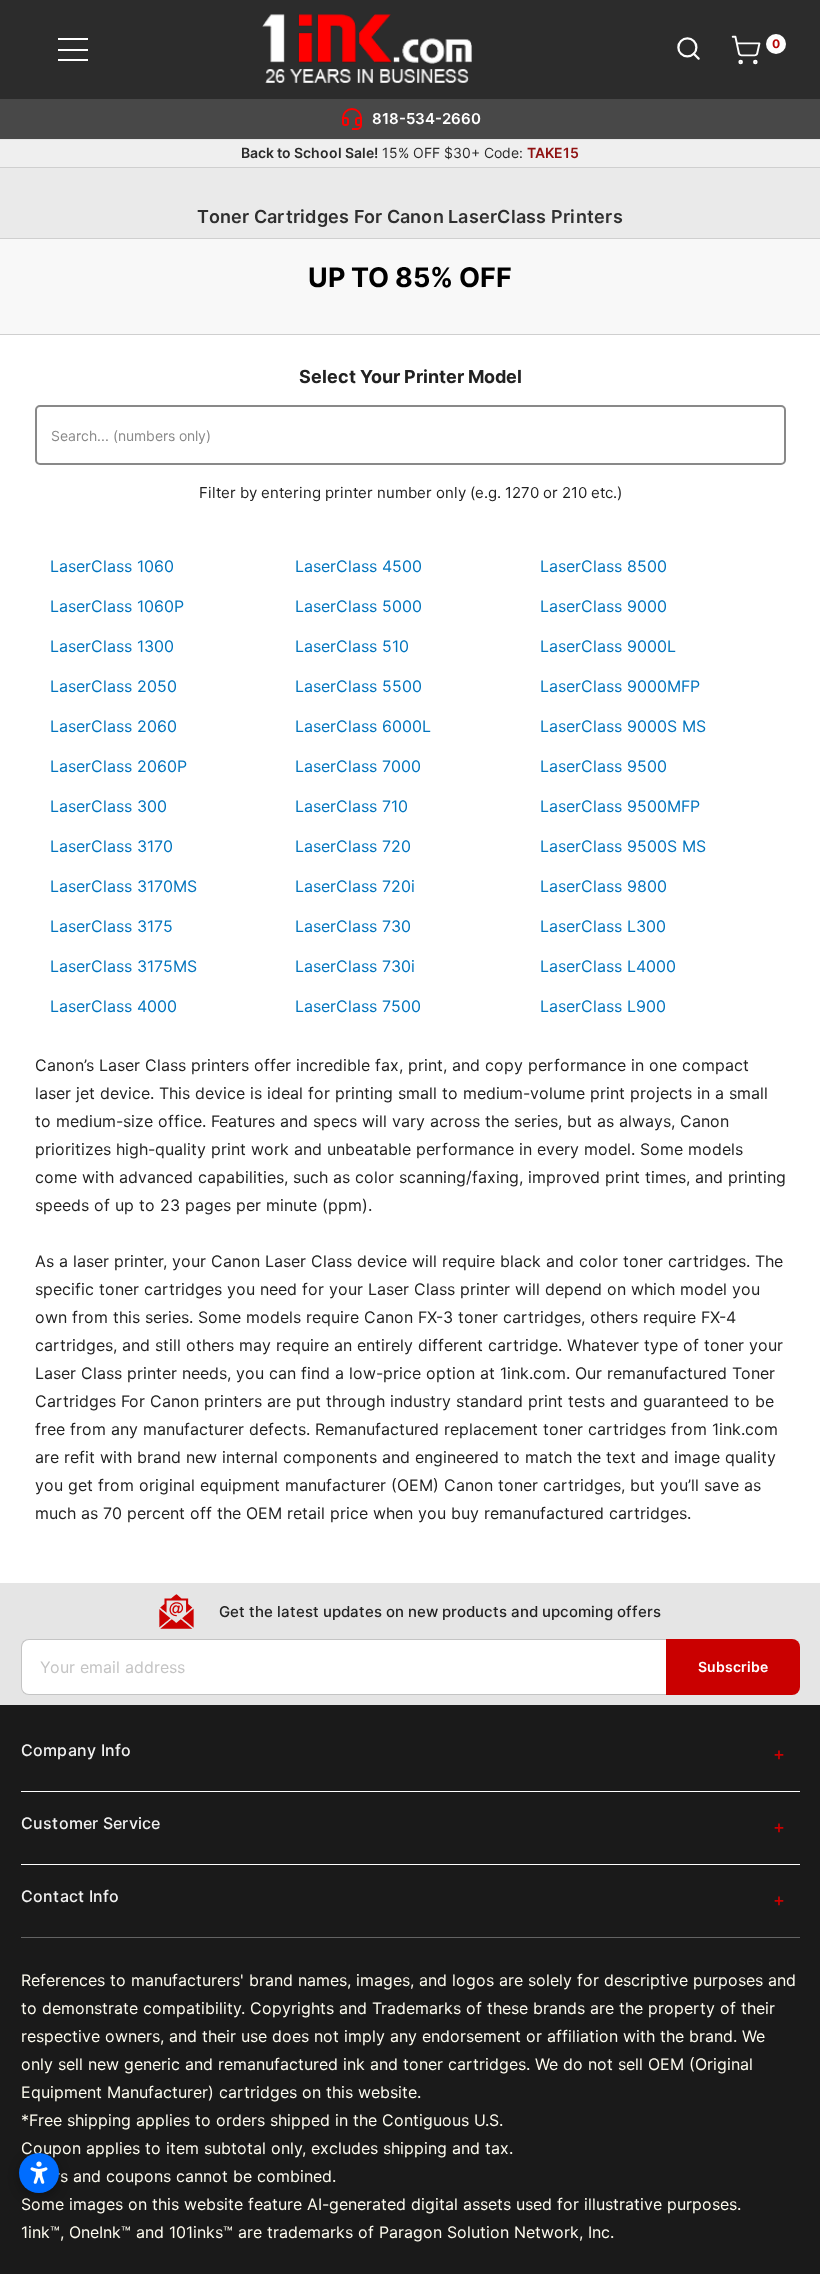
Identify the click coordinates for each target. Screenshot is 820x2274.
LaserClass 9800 (603, 886)
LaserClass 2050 (113, 686)
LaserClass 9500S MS (623, 846)
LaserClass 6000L (363, 726)
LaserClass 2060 (113, 726)
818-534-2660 (426, 118)
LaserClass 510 (352, 646)
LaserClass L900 (603, 1006)
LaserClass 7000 (358, 766)
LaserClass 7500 (358, 1006)
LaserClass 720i (355, 886)
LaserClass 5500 (358, 686)
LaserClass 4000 (113, 1006)
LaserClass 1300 (112, 646)
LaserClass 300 (108, 806)
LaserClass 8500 (603, 566)
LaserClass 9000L (608, 646)
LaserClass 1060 (112, 566)
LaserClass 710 (351, 806)
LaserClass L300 (603, 926)
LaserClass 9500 (603, 766)
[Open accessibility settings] (39, 2173)
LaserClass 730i (355, 966)
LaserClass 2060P (118, 766)
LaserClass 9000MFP (620, 686)
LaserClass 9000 (603, 606)
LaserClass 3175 (111, 926)
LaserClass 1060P (117, 606)
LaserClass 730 (353, 926)
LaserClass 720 (353, 846)
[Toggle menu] (85, 49)
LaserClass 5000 (358, 606)
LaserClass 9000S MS (623, 726)
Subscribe (733, 1666)
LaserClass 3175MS (123, 966)
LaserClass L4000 (608, 966)
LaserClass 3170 (111, 846)
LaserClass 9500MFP (620, 806)
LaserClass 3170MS (123, 886)
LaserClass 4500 (358, 566)
